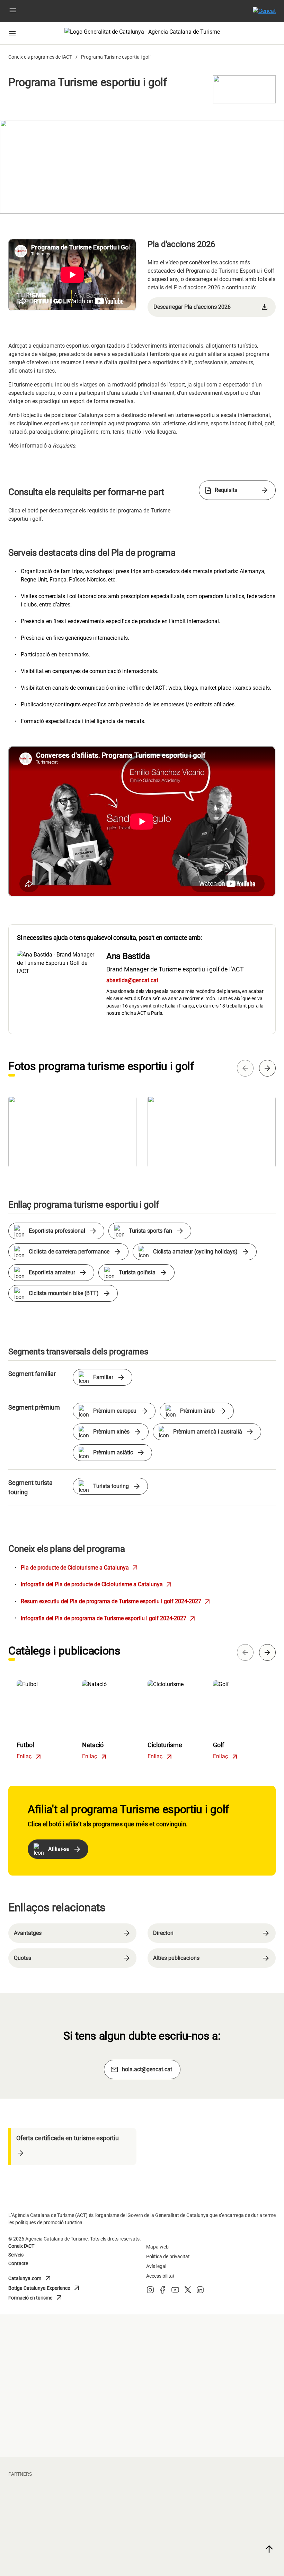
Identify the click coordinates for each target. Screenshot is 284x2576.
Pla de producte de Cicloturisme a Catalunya (80, 1568)
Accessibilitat (160, 2276)
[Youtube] (175, 2292)
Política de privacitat (168, 2256)
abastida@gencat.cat (132, 980)
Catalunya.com (39, 2278)
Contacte (18, 2263)
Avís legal (156, 2266)
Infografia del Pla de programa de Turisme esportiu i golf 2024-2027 (109, 1618)
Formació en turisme (39, 2298)
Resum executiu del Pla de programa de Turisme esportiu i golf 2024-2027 (116, 1601)
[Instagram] (150, 2292)
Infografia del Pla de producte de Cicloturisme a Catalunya (97, 1584)
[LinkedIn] (200, 2292)
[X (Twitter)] (188, 2292)
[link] (212, 307)
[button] (13, 11)
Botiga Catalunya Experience (45, 2288)
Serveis (16, 2255)
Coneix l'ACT (21, 2246)
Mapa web (157, 2247)
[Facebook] (163, 2292)
